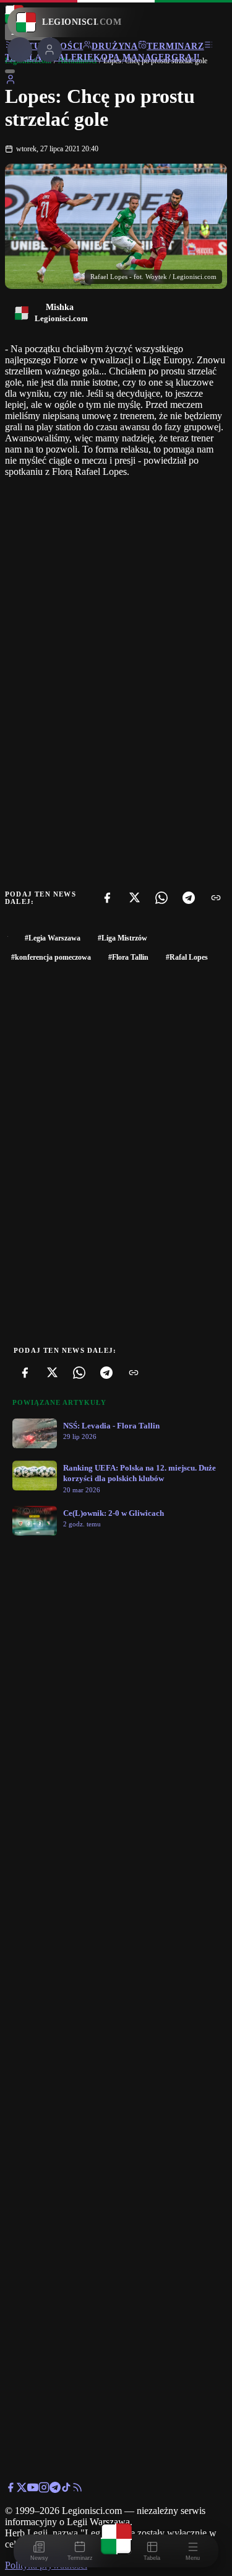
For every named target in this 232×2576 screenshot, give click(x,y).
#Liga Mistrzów (122, 938)
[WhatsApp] (161, 898)
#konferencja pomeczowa (51, 957)
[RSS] (77, 2490)
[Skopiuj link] (216, 898)
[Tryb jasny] (10, 71)
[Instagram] (44, 2490)
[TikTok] (66, 2490)
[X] (134, 898)
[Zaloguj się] (11, 82)
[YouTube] (33, 2490)
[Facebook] (107, 898)
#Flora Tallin (128, 957)
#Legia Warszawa (53, 938)
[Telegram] (189, 898)
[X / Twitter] (22, 2490)
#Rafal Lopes (187, 957)
